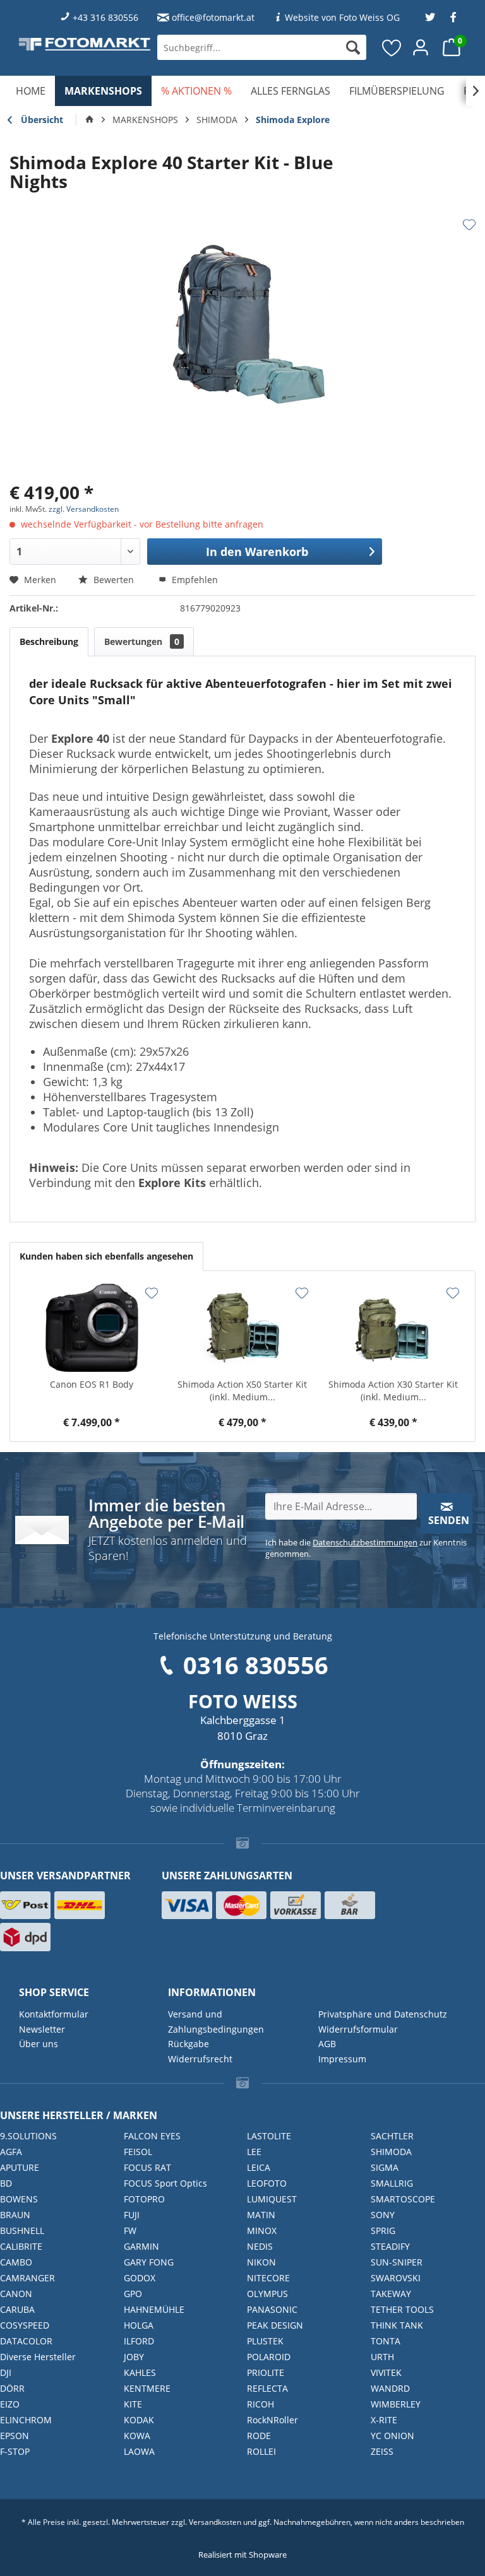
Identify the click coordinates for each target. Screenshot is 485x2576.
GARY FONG (149, 2262)
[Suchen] (353, 47)
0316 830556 (256, 1665)
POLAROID (269, 2357)
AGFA (11, 2152)
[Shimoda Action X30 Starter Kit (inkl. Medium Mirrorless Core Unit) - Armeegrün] (393, 1328)
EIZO (10, 2404)
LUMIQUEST (272, 2199)
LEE (254, 2152)
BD (6, 2183)
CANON (16, 2294)
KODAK (139, 2420)
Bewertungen (142, 641)
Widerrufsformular (358, 2029)
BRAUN (15, 2215)
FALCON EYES (152, 2136)
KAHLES (140, 2372)
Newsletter (42, 2029)
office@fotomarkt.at (213, 17)
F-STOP (15, 2451)
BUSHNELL (22, 2230)
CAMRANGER (27, 2278)
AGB (327, 2044)
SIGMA (385, 2167)
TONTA (386, 2341)
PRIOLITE (266, 2372)
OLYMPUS (267, 2294)
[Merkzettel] (392, 47)
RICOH (260, 2404)
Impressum (342, 2059)
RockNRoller (272, 2420)
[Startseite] (90, 120)
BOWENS (19, 2199)
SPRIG (383, 2230)
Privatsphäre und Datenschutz (383, 2014)
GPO (133, 2294)
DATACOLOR (26, 2341)
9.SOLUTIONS (28, 2136)
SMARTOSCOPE (403, 2199)
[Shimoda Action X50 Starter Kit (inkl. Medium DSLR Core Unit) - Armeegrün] (243, 1328)
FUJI (132, 2215)
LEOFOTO (267, 2183)
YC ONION (392, 2436)
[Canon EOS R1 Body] (92, 1328)
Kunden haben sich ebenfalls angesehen (106, 1256)
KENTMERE (147, 2388)
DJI (6, 2372)
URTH (382, 2357)
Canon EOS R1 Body (92, 1384)
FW (130, 2230)
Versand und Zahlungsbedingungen (216, 2022)
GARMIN (141, 2246)
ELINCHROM (26, 2420)
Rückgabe (189, 2044)
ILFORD (139, 2341)
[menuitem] (262, 47)
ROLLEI (261, 2451)
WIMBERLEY (396, 2404)
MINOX (262, 2230)
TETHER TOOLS (402, 2309)
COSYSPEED (25, 2325)
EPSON (15, 2436)
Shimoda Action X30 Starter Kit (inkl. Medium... (393, 1391)
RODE (259, 2436)
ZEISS (382, 2451)
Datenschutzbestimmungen (365, 1542)
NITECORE (268, 2278)
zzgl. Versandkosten (84, 509)
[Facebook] (453, 17)
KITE (133, 2404)
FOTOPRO (144, 2199)
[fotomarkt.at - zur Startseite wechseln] (85, 44)
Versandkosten (215, 2522)
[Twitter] (430, 17)
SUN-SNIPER (397, 2262)
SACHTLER (392, 2136)
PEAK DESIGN (275, 2325)
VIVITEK (386, 2372)
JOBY (134, 2357)
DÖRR (12, 2388)
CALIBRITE (21, 2246)
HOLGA (139, 2325)
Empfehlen (194, 580)
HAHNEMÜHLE (154, 2309)
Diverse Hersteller (38, 2357)
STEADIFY (390, 2246)
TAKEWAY (391, 2294)
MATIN (261, 2215)
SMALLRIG (392, 2183)
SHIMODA (391, 2152)
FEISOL (138, 2152)
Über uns (39, 2044)
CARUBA (17, 2309)
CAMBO (16, 2262)
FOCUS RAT (147, 2167)
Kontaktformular (54, 2014)
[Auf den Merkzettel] (469, 225)
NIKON (261, 2262)
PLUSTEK (265, 2341)
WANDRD (390, 2388)
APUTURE (20, 2167)
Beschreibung (49, 641)
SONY (383, 2215)
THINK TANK (397, 2325)
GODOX (140, 2278)
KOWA (137, 2436)
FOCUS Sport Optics (165, 2183)
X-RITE (384, 2420)
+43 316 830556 (105, 17)
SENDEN (449, 1520)
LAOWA (139, 2451)
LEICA (259, 2167)
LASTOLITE (269, 2136)
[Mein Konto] (421, 47)
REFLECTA (267, 2388)
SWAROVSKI (396, 2278)
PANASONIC (272, 2309)
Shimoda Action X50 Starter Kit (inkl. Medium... (242, 1391)
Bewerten (114, 580)
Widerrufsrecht (200, 2059)
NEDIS (260, 2246)
